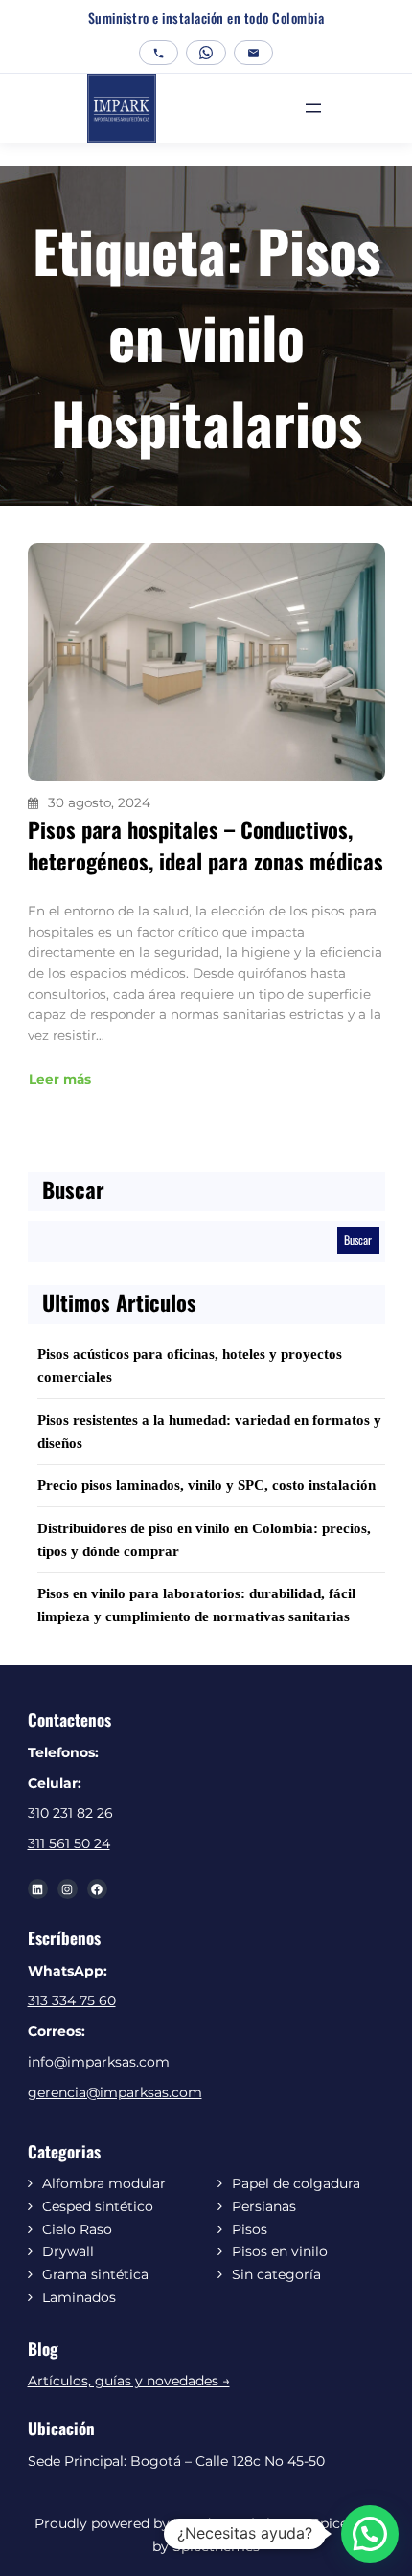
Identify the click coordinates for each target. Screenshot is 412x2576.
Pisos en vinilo (280, 2251)
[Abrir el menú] (313, 108)
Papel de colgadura (296, 2183)
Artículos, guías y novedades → (129, 2381)
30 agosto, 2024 (99, 802)
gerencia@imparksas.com (115, 2092)
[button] (370, 2534)
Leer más (60, 1079)
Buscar (358, 1240)
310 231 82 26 (70, 1813)
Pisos (250, 2229)
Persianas (264, 2206)
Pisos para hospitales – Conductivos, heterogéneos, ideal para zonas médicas (206, 846)
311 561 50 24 (69, 1843)
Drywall (68, 2251)
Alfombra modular (104, 2183)
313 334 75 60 (72, 2000)
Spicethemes (214, 2546)
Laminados (79, 2297)
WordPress (210, 2523)
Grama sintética (95, 2274)
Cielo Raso (77, 2229)
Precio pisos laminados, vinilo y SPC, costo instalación (206, 1485)
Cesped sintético (98, 2206)
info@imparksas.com (99, 2062)
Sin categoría (276, 2274)
